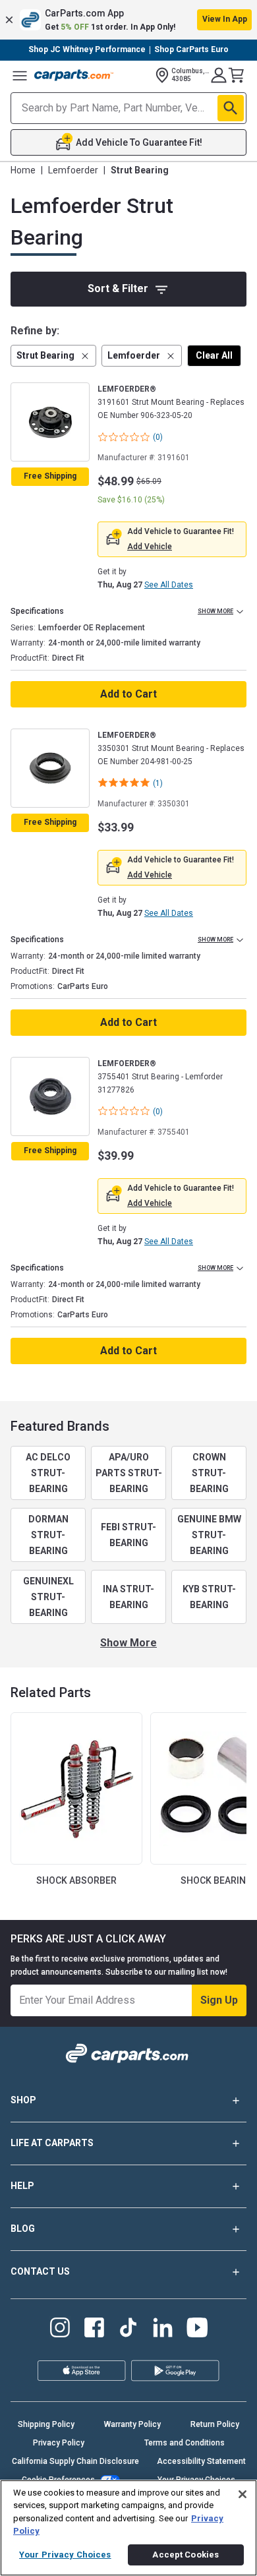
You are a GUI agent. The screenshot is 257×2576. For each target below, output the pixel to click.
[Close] (243, 2494)
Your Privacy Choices (65, 2555)
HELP (22, 2186)
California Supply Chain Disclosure (75, 2461)
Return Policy (215, 2424)
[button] (128, 20)
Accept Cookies (186, 2555)
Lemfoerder (73, 170)
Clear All (214, 355)
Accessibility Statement (201, 2461)
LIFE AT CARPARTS (52, 2143)
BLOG (23, 2229)
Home (23, 170)
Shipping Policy (46, 2424)
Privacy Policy (59, 2443)
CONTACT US (40, 2271)
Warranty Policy (132, 2424)
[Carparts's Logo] (74, 75)
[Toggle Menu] (20, 75)
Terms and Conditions (185, 2443)
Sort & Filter (118, 288)
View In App (225, 19)
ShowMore (128, 1643)
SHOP (23, 2100)
